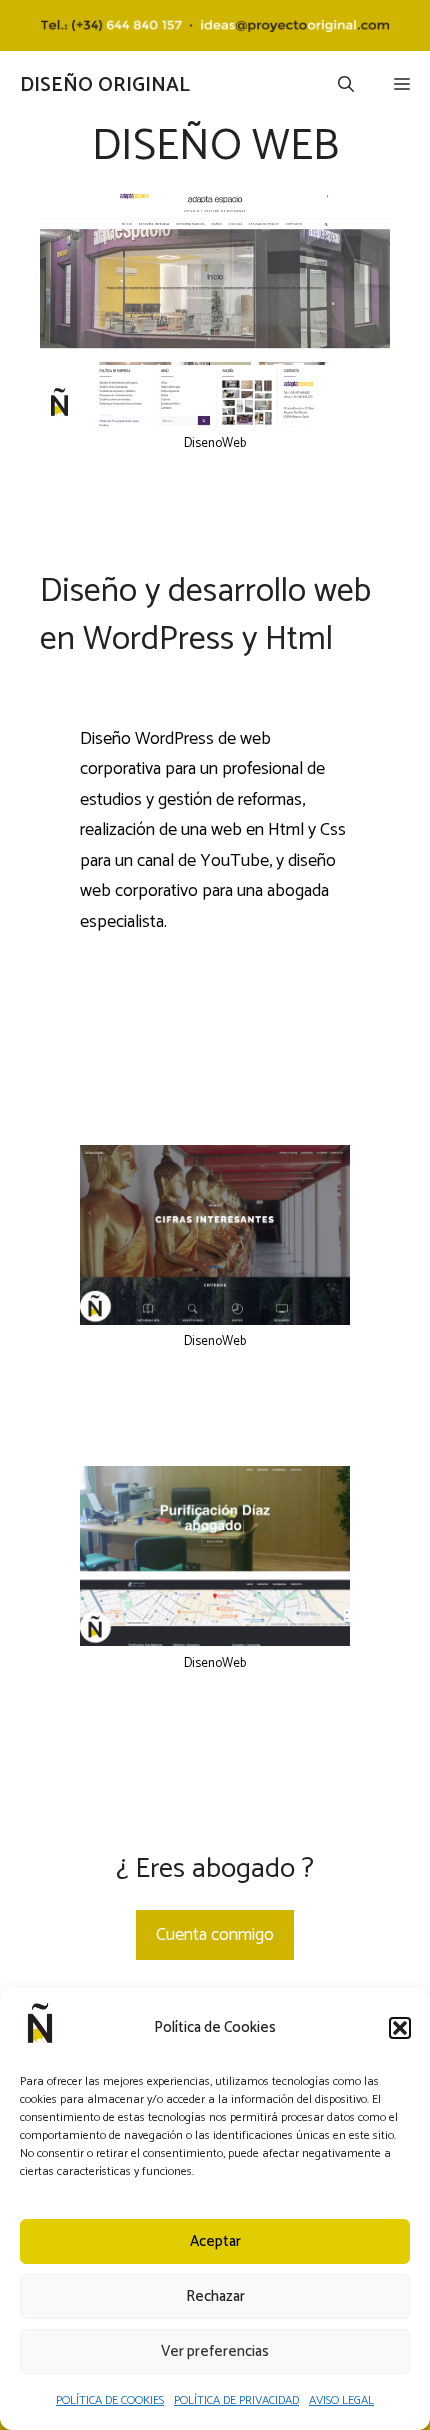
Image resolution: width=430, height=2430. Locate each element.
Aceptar (215, 2241)
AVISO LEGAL (341, 2400)
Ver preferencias (215, 2351)
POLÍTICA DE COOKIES (110, 2400)
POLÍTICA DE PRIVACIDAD (236, 2400)
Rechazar (215, 2296)
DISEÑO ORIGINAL (105, 85)
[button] (400, 2028)
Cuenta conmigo (215, 1935)
